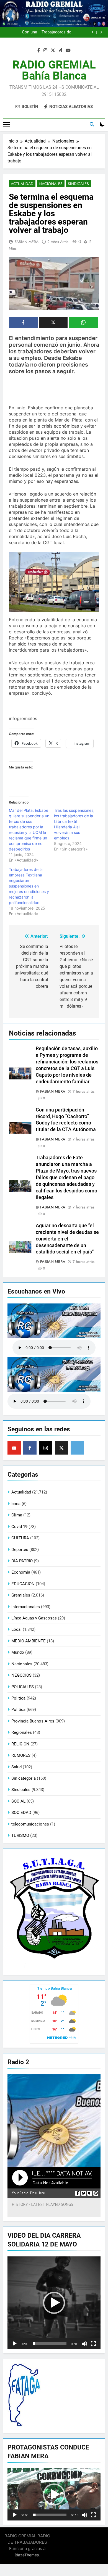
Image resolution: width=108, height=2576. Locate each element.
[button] (54, 2303)
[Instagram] (46, 1448)
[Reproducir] (15, 2344)
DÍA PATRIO (22, 1561)
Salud (16, 1767)
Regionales (22, 1732)
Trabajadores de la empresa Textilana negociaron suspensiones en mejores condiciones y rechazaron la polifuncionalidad (29, 886)
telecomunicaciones (30, 1824)
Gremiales (21, 1595)
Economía (21, 1572)
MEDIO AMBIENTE (29, 1641)
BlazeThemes (27, 2555)
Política (18, 1710)
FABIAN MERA (27, 242)
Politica (18, 1698)
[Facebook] (30, 1448)
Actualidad (22, 184)
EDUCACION (23, 1584)
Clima (17, 1515)
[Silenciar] (84, 2344)
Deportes (20, 1550)
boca (16, 1504)
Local (16, 1629)
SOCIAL (18, 1801)
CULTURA (20, 1538)
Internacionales (26, 1607)
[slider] (50, 2344)
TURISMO (20, 1835)
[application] (54, 2303)
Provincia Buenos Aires (33, 1721)
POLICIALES (23, 1687)
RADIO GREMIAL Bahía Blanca (54, 70)
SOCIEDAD (21, 1813)
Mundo (18, 1652)
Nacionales (51, 184)
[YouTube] (14, 1448)
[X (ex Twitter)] (61, 1448)
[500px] (77, 1448)
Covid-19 (19, 1527)
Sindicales (78, 184)
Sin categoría (24, 1778)
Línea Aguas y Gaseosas (34, 1618)
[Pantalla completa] (93, 2344)
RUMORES (21, 1755)
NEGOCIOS (21, 1675)
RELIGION (20, 1744)
